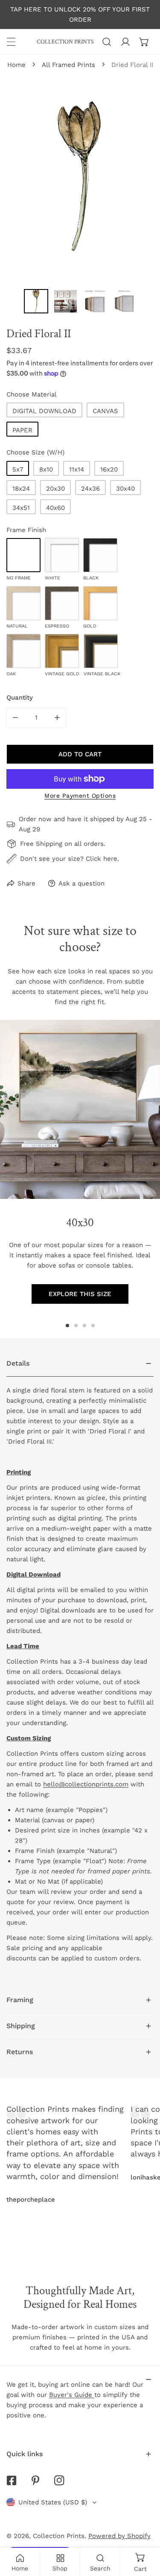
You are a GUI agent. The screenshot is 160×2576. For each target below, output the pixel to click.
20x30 (55, 489)
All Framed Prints (68, 65)
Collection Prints (59, 2536)
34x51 (21, 508)
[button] (144, 42)
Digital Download (44, 411)
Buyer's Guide (72, 2395)
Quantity (20, 698)
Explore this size (80, 1294)
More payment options (80, 796)
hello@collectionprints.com (86, 1784)
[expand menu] (11, 42)
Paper (22, 430)
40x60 (55, 508)
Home (16, 65)
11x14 (77, 469)
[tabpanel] (80, 1669)
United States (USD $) (53, 2502)
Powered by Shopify (119, 2536)
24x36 (90, 489)
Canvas (105, 411)
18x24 (21, 489)
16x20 (109, 469)
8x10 (46, 469)
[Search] (107, 42)
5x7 (18, 469)
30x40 (125, 489)
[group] (80, 1109)
